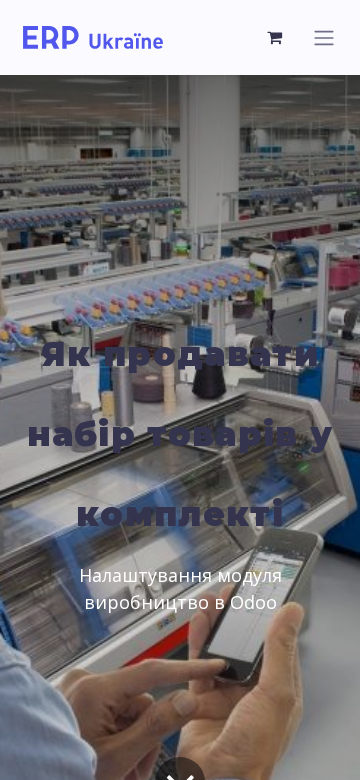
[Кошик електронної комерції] (275, 37)
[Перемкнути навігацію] (324, 37)
